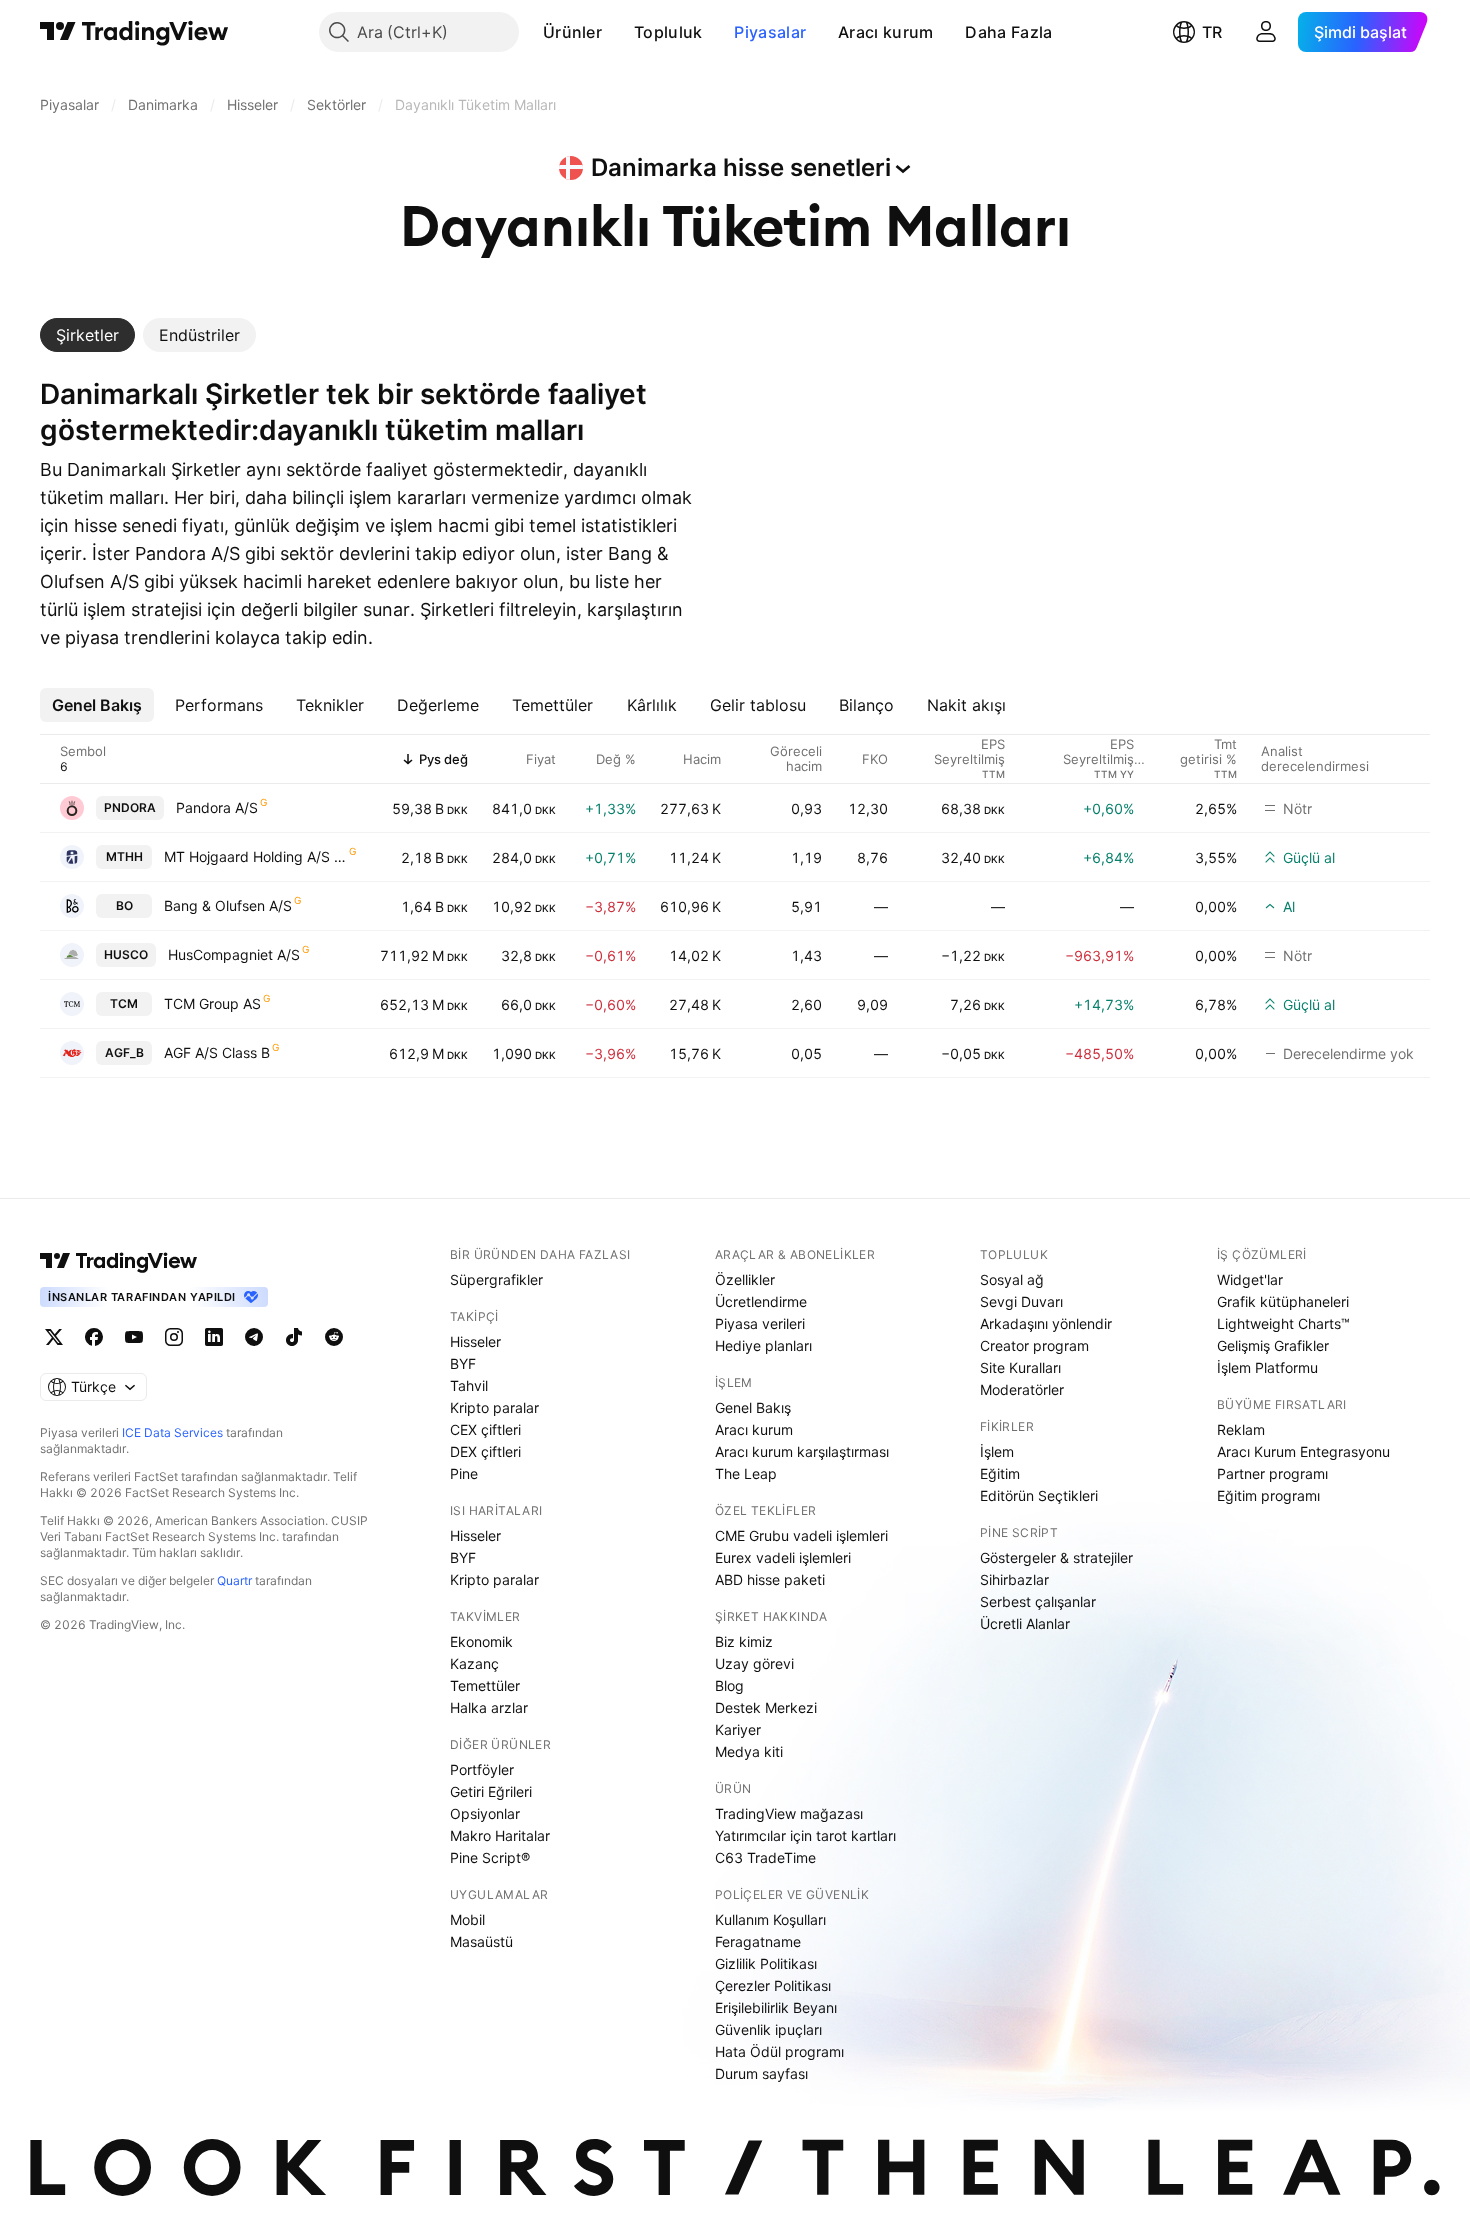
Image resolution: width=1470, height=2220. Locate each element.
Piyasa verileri (760, 1323)
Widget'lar (1250, 1279)
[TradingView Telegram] (254, 1337)
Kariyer (738, 1729)
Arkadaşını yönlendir (1046, 1323)
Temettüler (485, 1685)
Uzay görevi (754, 1663)
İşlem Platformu (1267, 1367)
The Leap (746, 1473)
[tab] (87, 335)
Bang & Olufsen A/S (228, 905)
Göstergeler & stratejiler (1056, 1557)
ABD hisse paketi (770, 1579)
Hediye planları (763, 1345)
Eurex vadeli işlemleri (783, 1557)
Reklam (1241, 1429)
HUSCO (126, 954)
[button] (617, 32)
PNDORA (130, 807)
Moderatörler (1022, 1389)
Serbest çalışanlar (1038, 1601)
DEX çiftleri (485, 1451)
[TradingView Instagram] (174, 1337)
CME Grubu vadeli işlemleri (801, 1535)
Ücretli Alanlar (1025, 1623)
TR (1212, 32)
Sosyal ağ (1012, 1279)
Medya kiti (749, 1751)
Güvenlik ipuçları (768, 2029)
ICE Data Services (172, 1432)
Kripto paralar (494, 1407)
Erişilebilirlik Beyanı (776, 2007)
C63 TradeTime (765, 1857)
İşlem (997, 1451)
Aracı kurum (885, 32)
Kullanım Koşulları (770, 1919)
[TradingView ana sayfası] (134, 32)
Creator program (1034, 1345)
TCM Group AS (212, 1003)
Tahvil (469, 1385)
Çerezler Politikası (773, 1985)
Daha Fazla (1008, 32)
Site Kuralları (1020, 1367)
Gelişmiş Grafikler (1273, 1345)
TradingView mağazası (789, 1813)
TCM (124, 1003)
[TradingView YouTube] (134, 1337)
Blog (729, 1685)
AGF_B (124, 1052)
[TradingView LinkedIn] (214, 1337)
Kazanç (474, 1663)
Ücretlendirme (761, 1301)
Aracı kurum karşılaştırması (802, 1451)
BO (124, 905)
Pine (464, 1473)
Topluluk (668, 32)
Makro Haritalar (500, 1835)
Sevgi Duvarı (1021, 1301)
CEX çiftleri (485, 1429)
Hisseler (475, 1341)
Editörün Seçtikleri (1039, 1495)
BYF (463, 1363)
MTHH (124, 856)
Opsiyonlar (485, 1813)
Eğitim (1000, 1473)
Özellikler (745, 1279)
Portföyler (482, 1769)
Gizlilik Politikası (766, 1963)
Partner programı (1272, 1473)
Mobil (467, 1919)
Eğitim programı (1268, 1495)
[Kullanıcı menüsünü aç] (1266, 32)
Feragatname (758, 1941)
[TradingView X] (54, 1337)
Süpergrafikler (496, 1279)
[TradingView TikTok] (294, 1337)
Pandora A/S (217, 807)
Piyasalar (770, 32)
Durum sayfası (761, 2073)
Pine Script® (490, 1857)
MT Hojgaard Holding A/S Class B (255, 856)
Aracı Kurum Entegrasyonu (1303, 1451)
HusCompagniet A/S (234, 954)
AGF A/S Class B (217, 1052)
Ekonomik (481, 1641)
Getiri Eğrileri (491, 1791)
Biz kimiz (744, 1641)
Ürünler (572, 32)
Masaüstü (481, 1941)
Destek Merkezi (766, 1707)
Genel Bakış (753, 1407)
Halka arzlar (489, 1707)
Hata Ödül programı (779, 2051)
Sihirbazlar (1014, 1579)
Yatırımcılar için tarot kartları (805, 1835)
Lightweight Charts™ (1283, 1323)
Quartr (234, 1580)
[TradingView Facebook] (94, 1337)
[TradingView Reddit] (334, 1337)
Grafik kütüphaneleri (1283, 1301)
